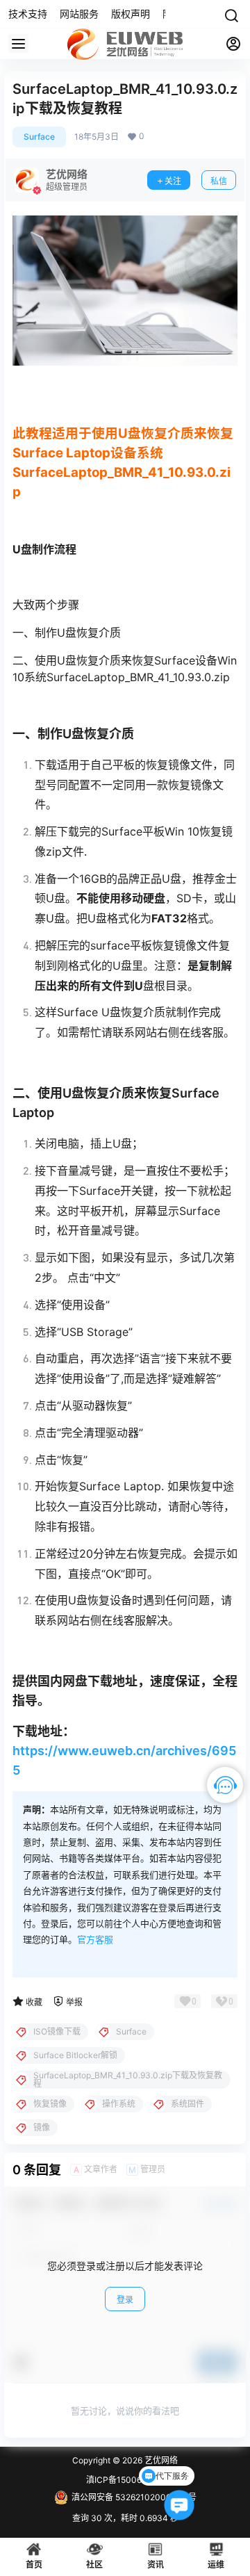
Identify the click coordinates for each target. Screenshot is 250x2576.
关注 (173, 181)
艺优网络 (160, 2460)
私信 (219, 181)
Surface (39, 137)
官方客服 (95, 1939)
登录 (125, 2300)
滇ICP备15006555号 (125, 2480)
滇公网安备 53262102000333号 (134, 2497)
